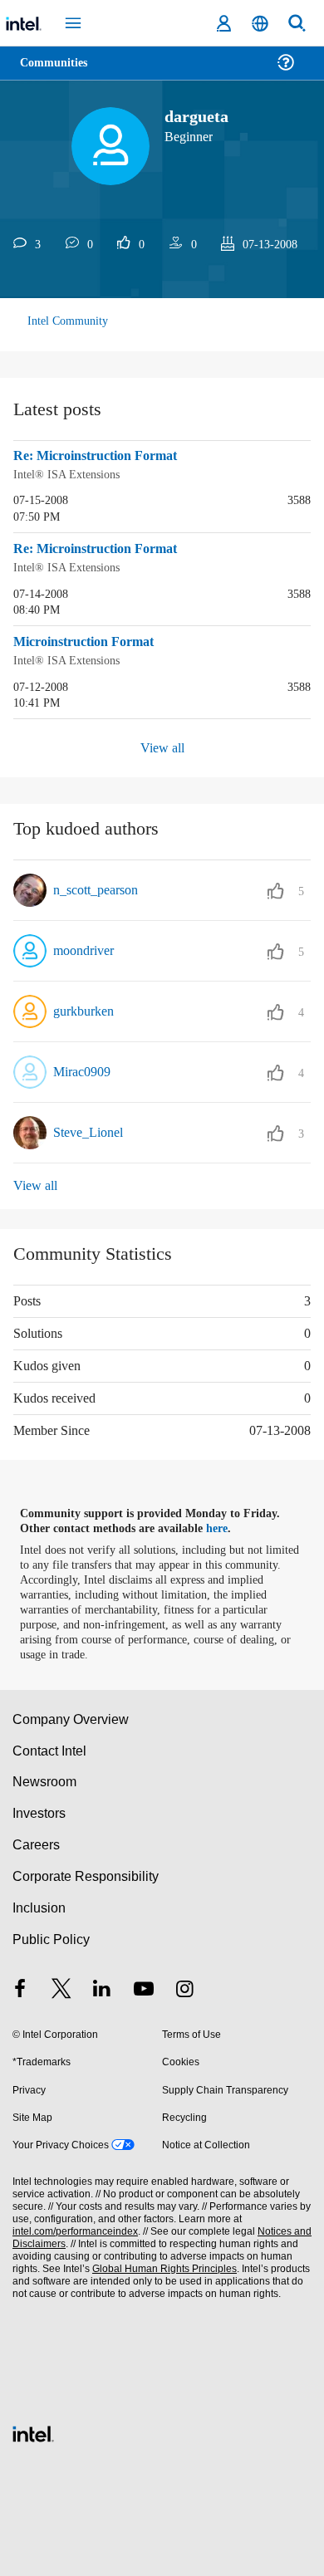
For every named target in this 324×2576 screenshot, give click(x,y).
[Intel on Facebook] (20, 1988)
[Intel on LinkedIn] (102, 1988)
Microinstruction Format (90, 640)
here (226, 1526)
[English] (260, 24)
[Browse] (60, 73)
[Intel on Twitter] (61, 1988)
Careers (35, 1841)
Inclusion (39, 1905)
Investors (39, 1810)
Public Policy (50, 1936)
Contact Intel (51, 1748)
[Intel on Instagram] (184, 1988)
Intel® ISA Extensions (68, 474)
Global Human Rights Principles (160, 2266)
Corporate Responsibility (86, 1873)
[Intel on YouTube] (144, 1988)
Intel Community (68, 321)
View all (162, 745)
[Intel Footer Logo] (33, 2429)
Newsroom (44, 1778)
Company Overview (71, 1716)
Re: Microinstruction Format (101, 456)
